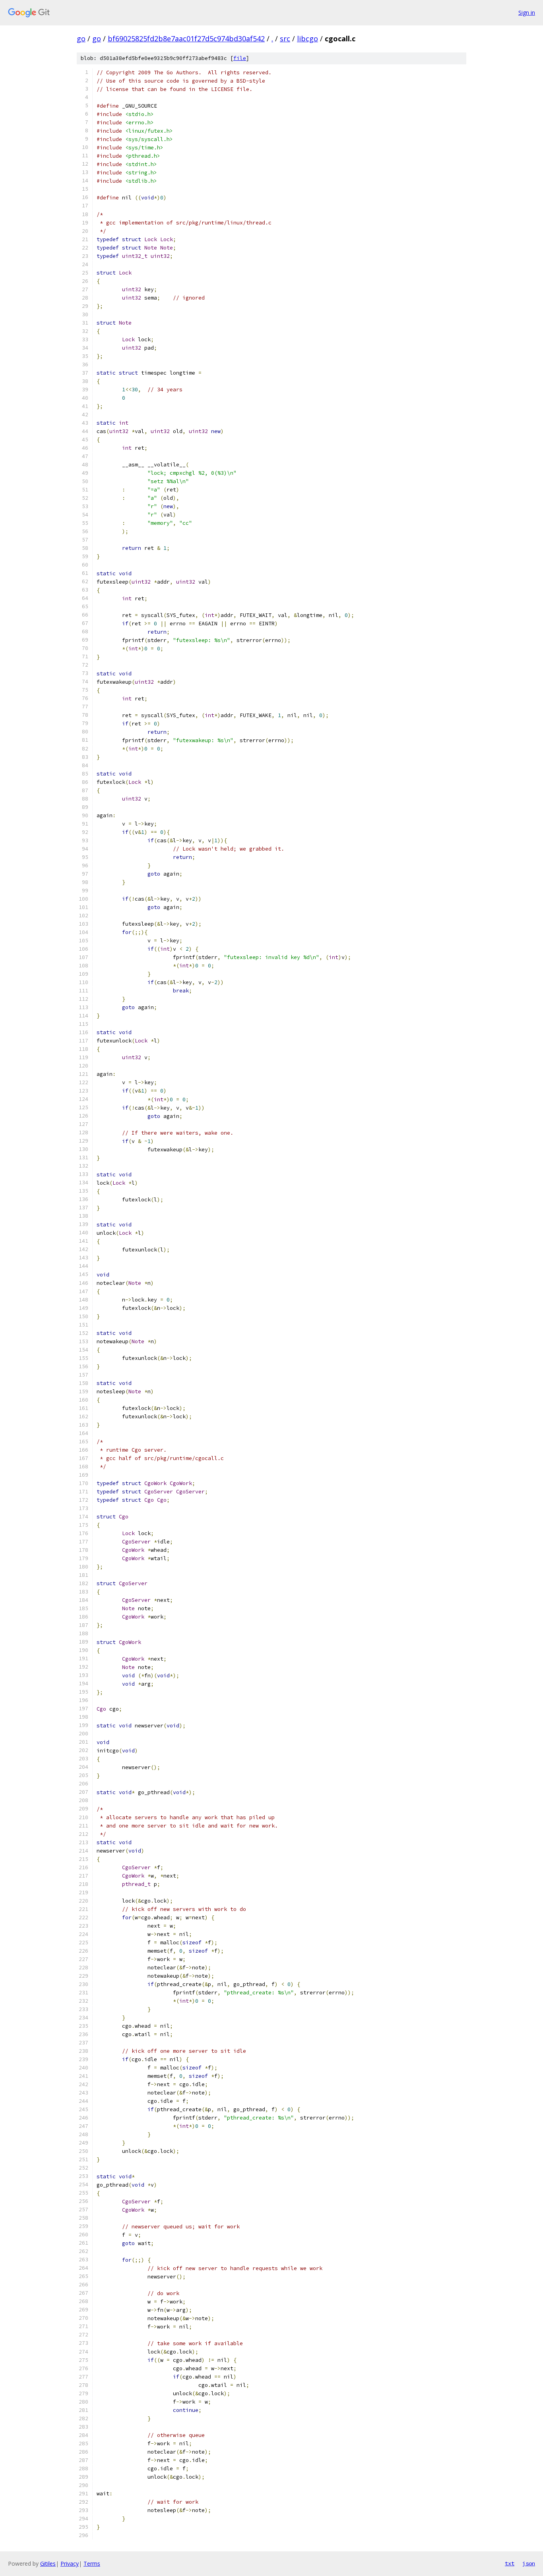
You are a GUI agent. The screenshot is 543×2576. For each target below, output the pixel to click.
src (285, 39)
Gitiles (48, 2563)
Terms (92, 2563)
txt (510, 2563)
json (529, 2563)
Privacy (70, 2563)
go (81, 39)
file (240, 58)
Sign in (527, 13)
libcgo (307, 39)
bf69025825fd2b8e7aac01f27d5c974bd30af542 (186, 39)
